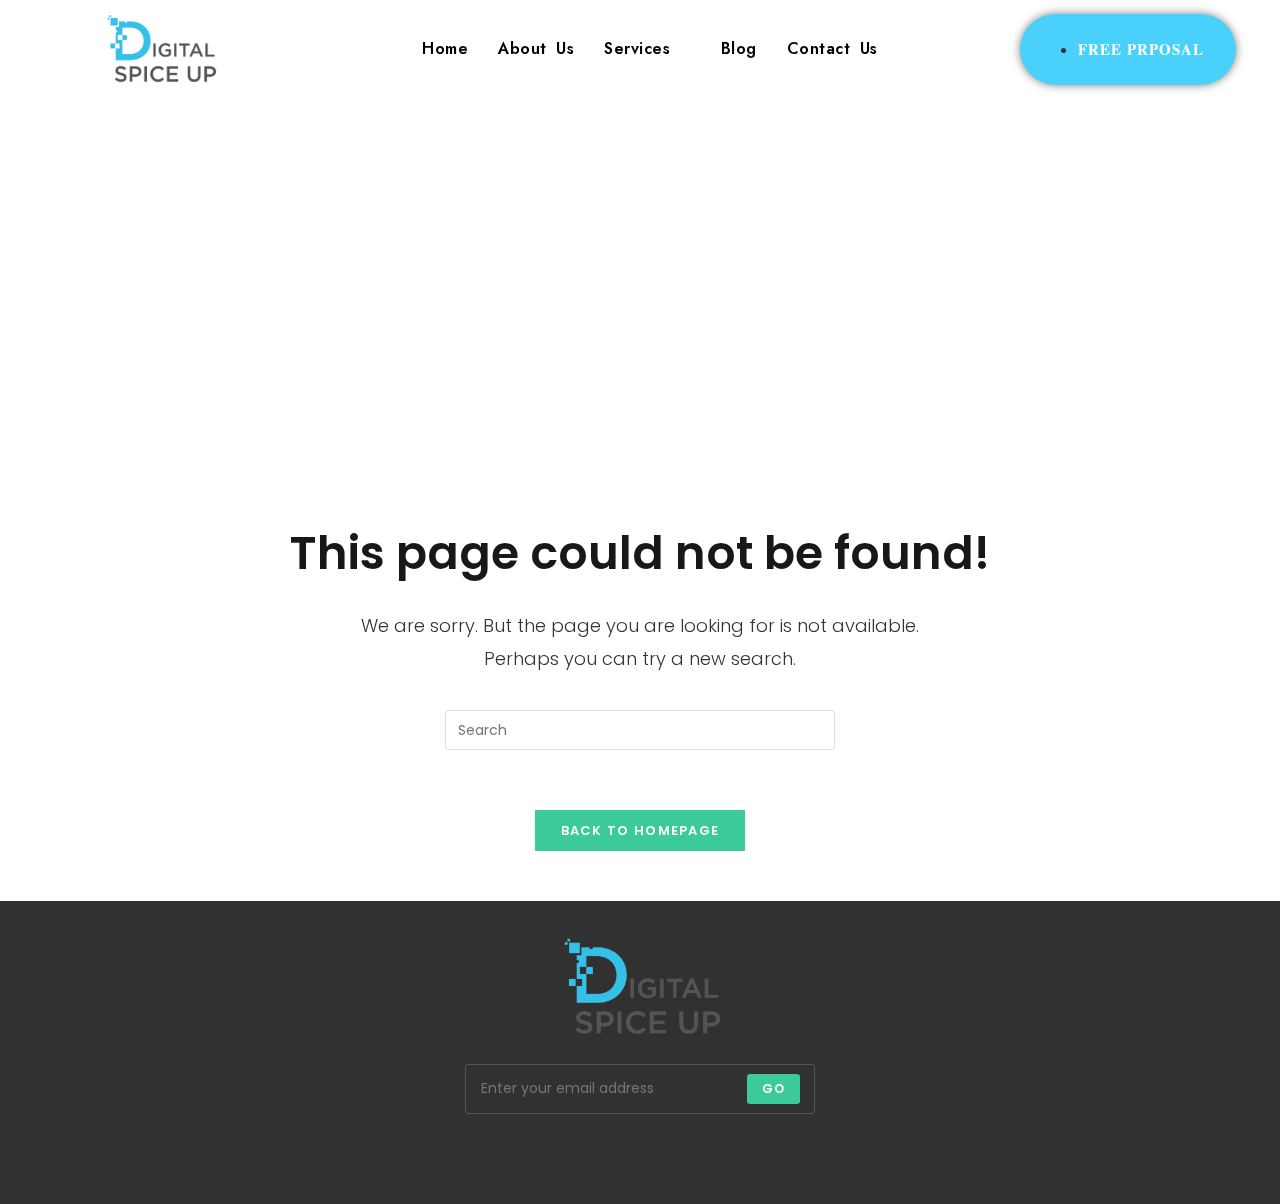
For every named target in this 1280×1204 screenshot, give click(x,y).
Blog (739, 48)
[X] (448, 1154)
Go (773, 1088)
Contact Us (832, 48)
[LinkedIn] (592, 1154)
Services (637, 48)
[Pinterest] (640, 1154)
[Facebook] (496, 1154)
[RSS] (832, 1154)
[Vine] (736, 1154)
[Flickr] (688, 1154)
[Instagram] (544, 1154)
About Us (536, 48)
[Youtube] (784, 1154)
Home (445, 48)
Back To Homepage (640, 830)
